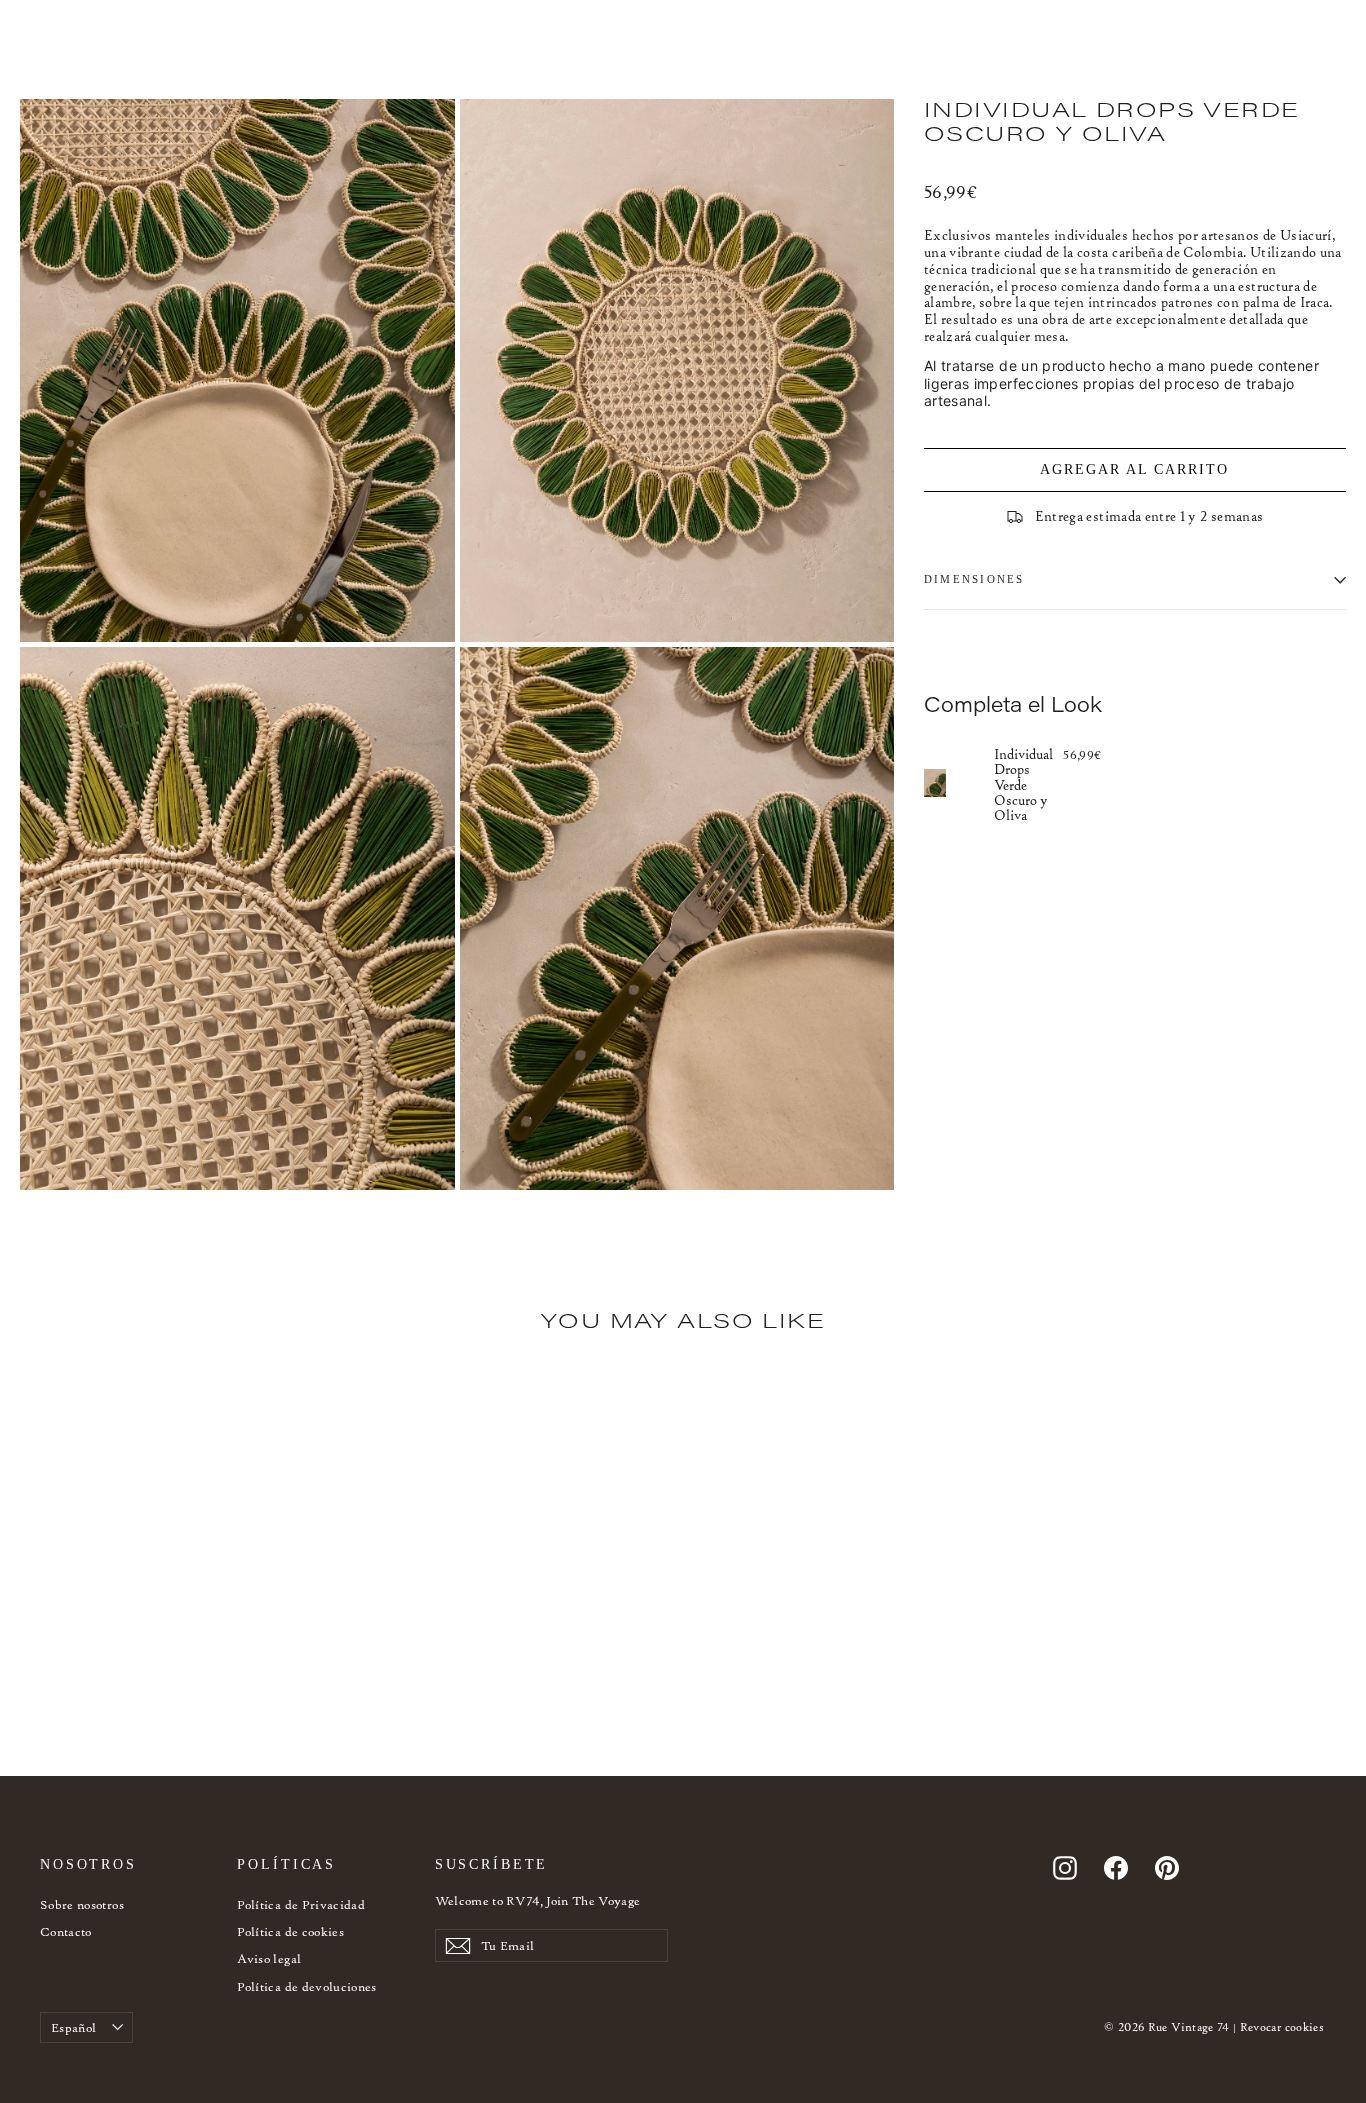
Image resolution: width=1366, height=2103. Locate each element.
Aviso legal (269, 1958)
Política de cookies (290, 1931)
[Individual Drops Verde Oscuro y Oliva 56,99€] (959, 783)
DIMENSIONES (974, 579)
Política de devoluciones (306, 1986)
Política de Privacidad (301, 1904)
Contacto (66, 1931)
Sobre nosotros (82, 1904)
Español (73, 2027)
